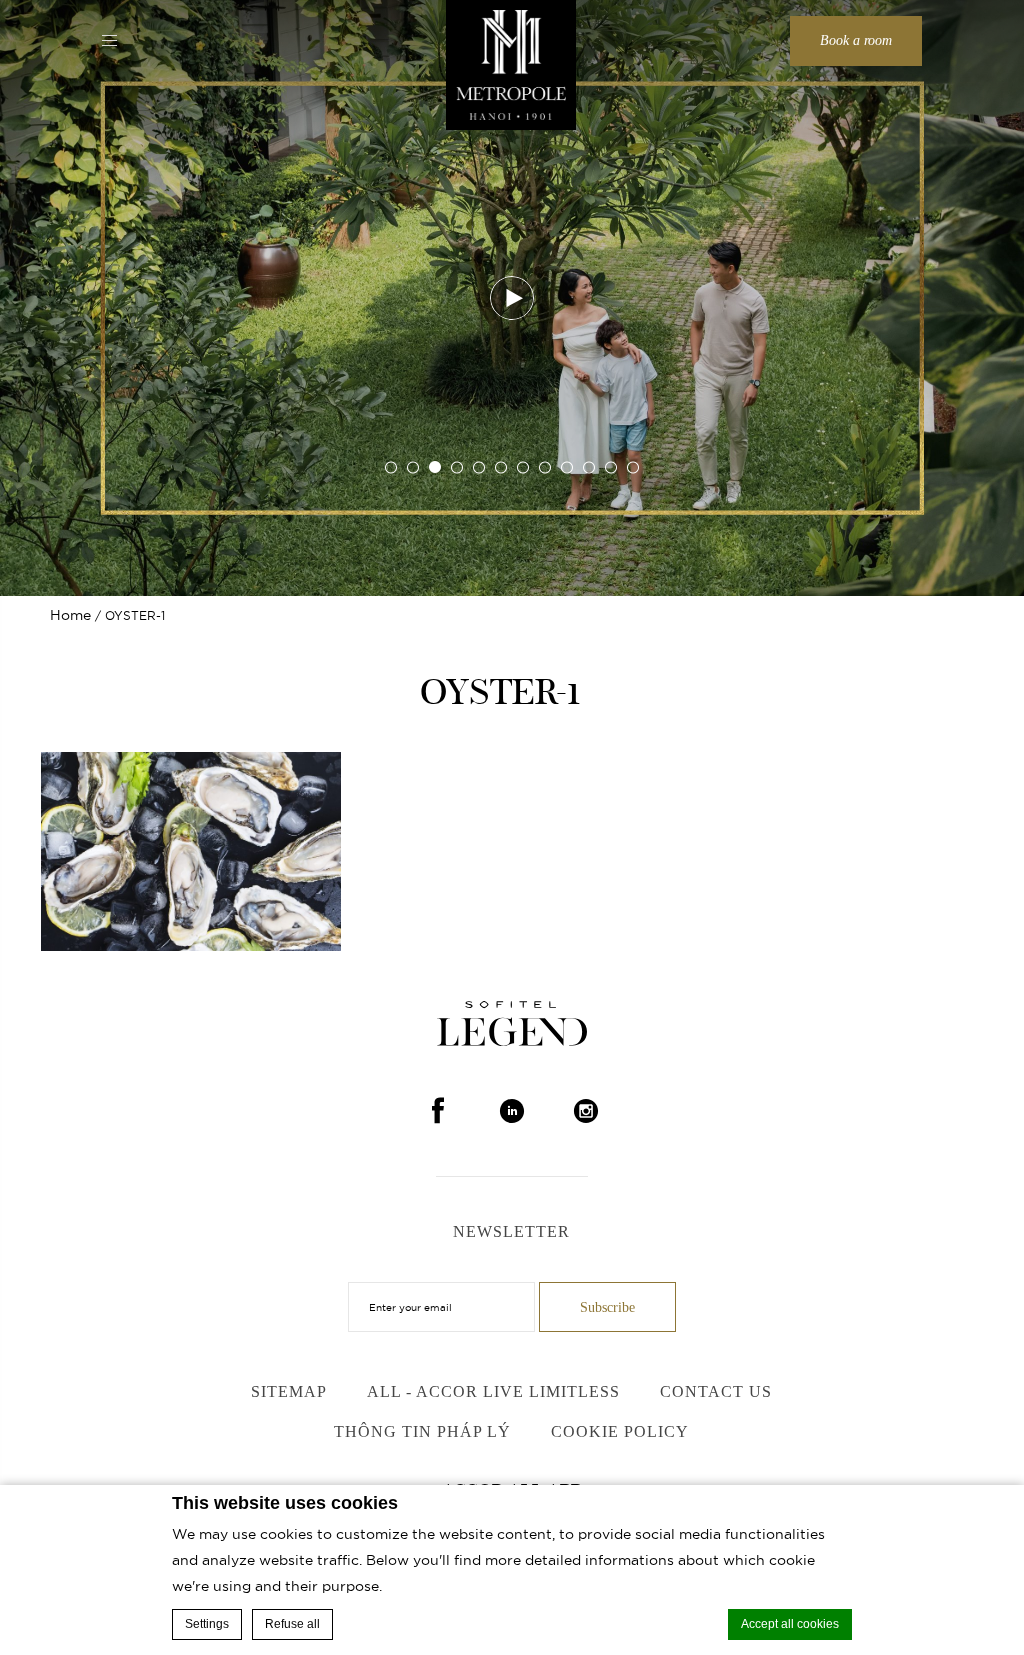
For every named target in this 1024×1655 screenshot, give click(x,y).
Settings (207, 1624)
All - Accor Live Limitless (493, 1391)
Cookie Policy (620, 1431)
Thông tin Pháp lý (422, 1431)
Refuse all (292, 1624)
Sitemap (289, 1391)
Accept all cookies (790, 1624)
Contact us (716, 1391)
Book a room (856, 40)
